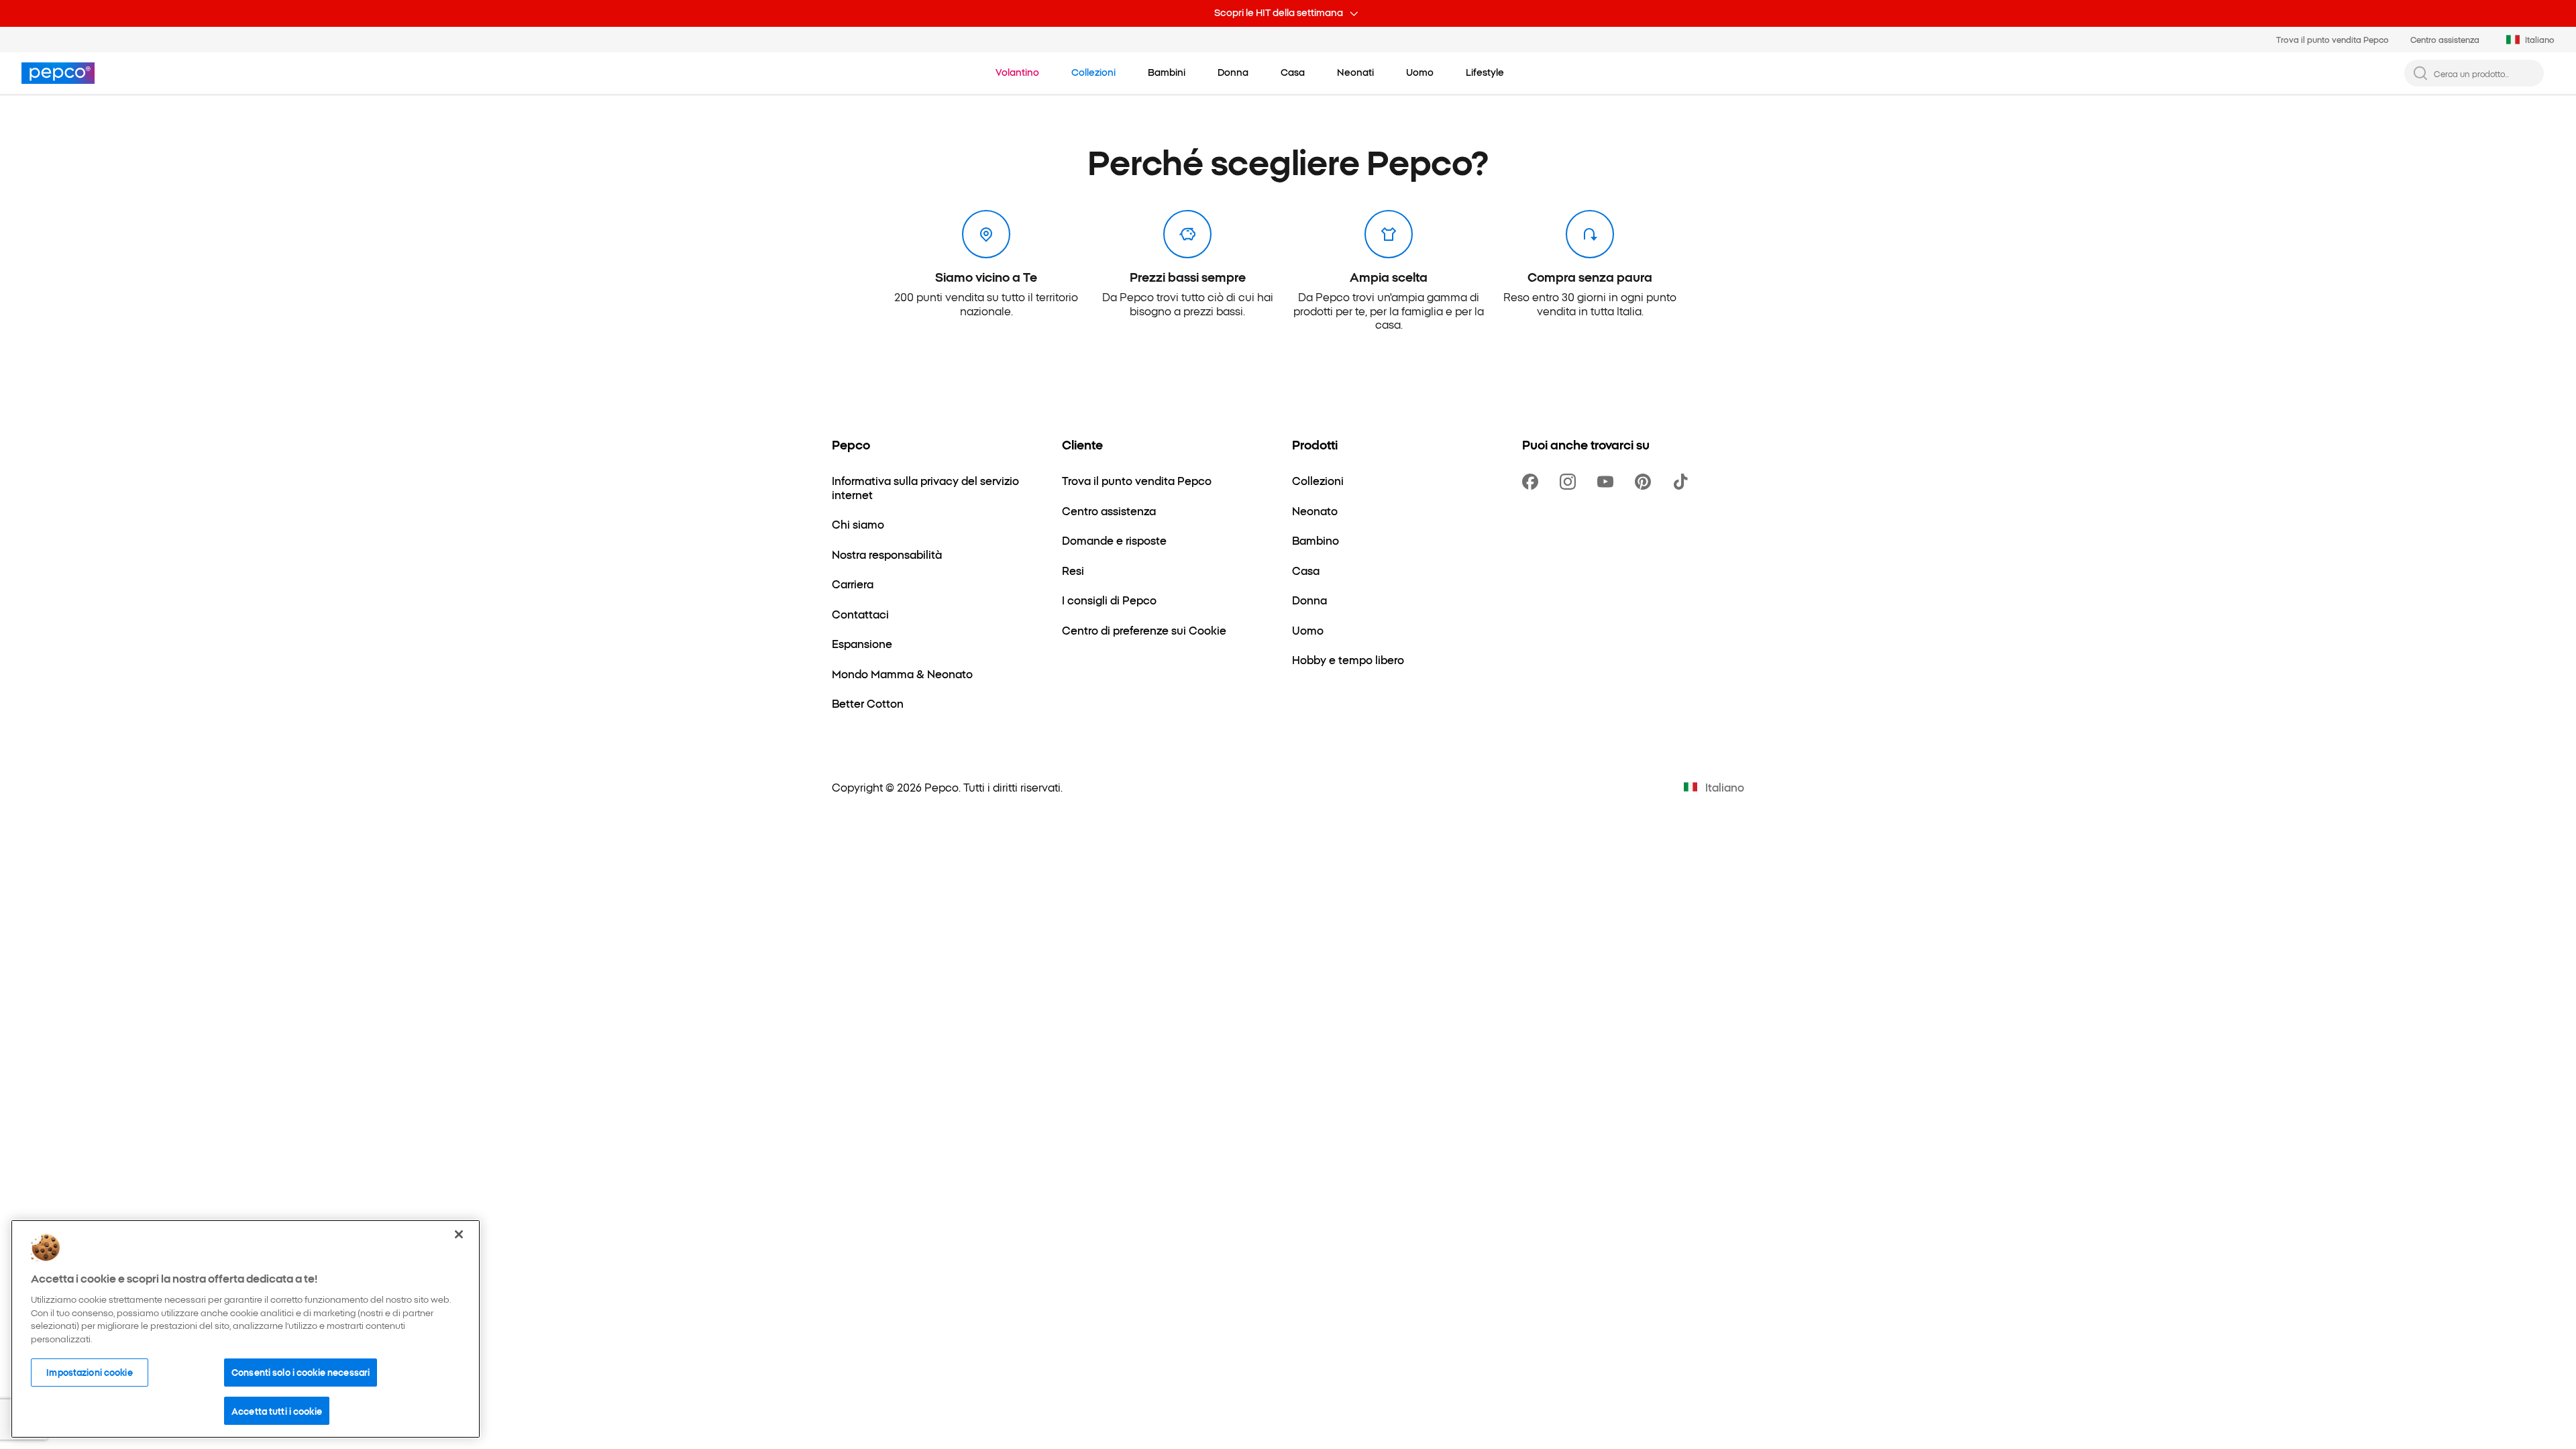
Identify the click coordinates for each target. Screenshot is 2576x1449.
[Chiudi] (459, 1234)
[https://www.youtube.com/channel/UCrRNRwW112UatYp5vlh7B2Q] (1608, 482)
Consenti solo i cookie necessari (301, 1372)
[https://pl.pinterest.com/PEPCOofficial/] (1646, 482)
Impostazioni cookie (89, 1372)
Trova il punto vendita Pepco (2332, 39)
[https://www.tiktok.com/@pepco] (1683, 482)
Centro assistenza (2445, 39)
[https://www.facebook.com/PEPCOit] (1533, 482)
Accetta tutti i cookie (277, 1410)
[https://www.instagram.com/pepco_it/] (1570, 482)
